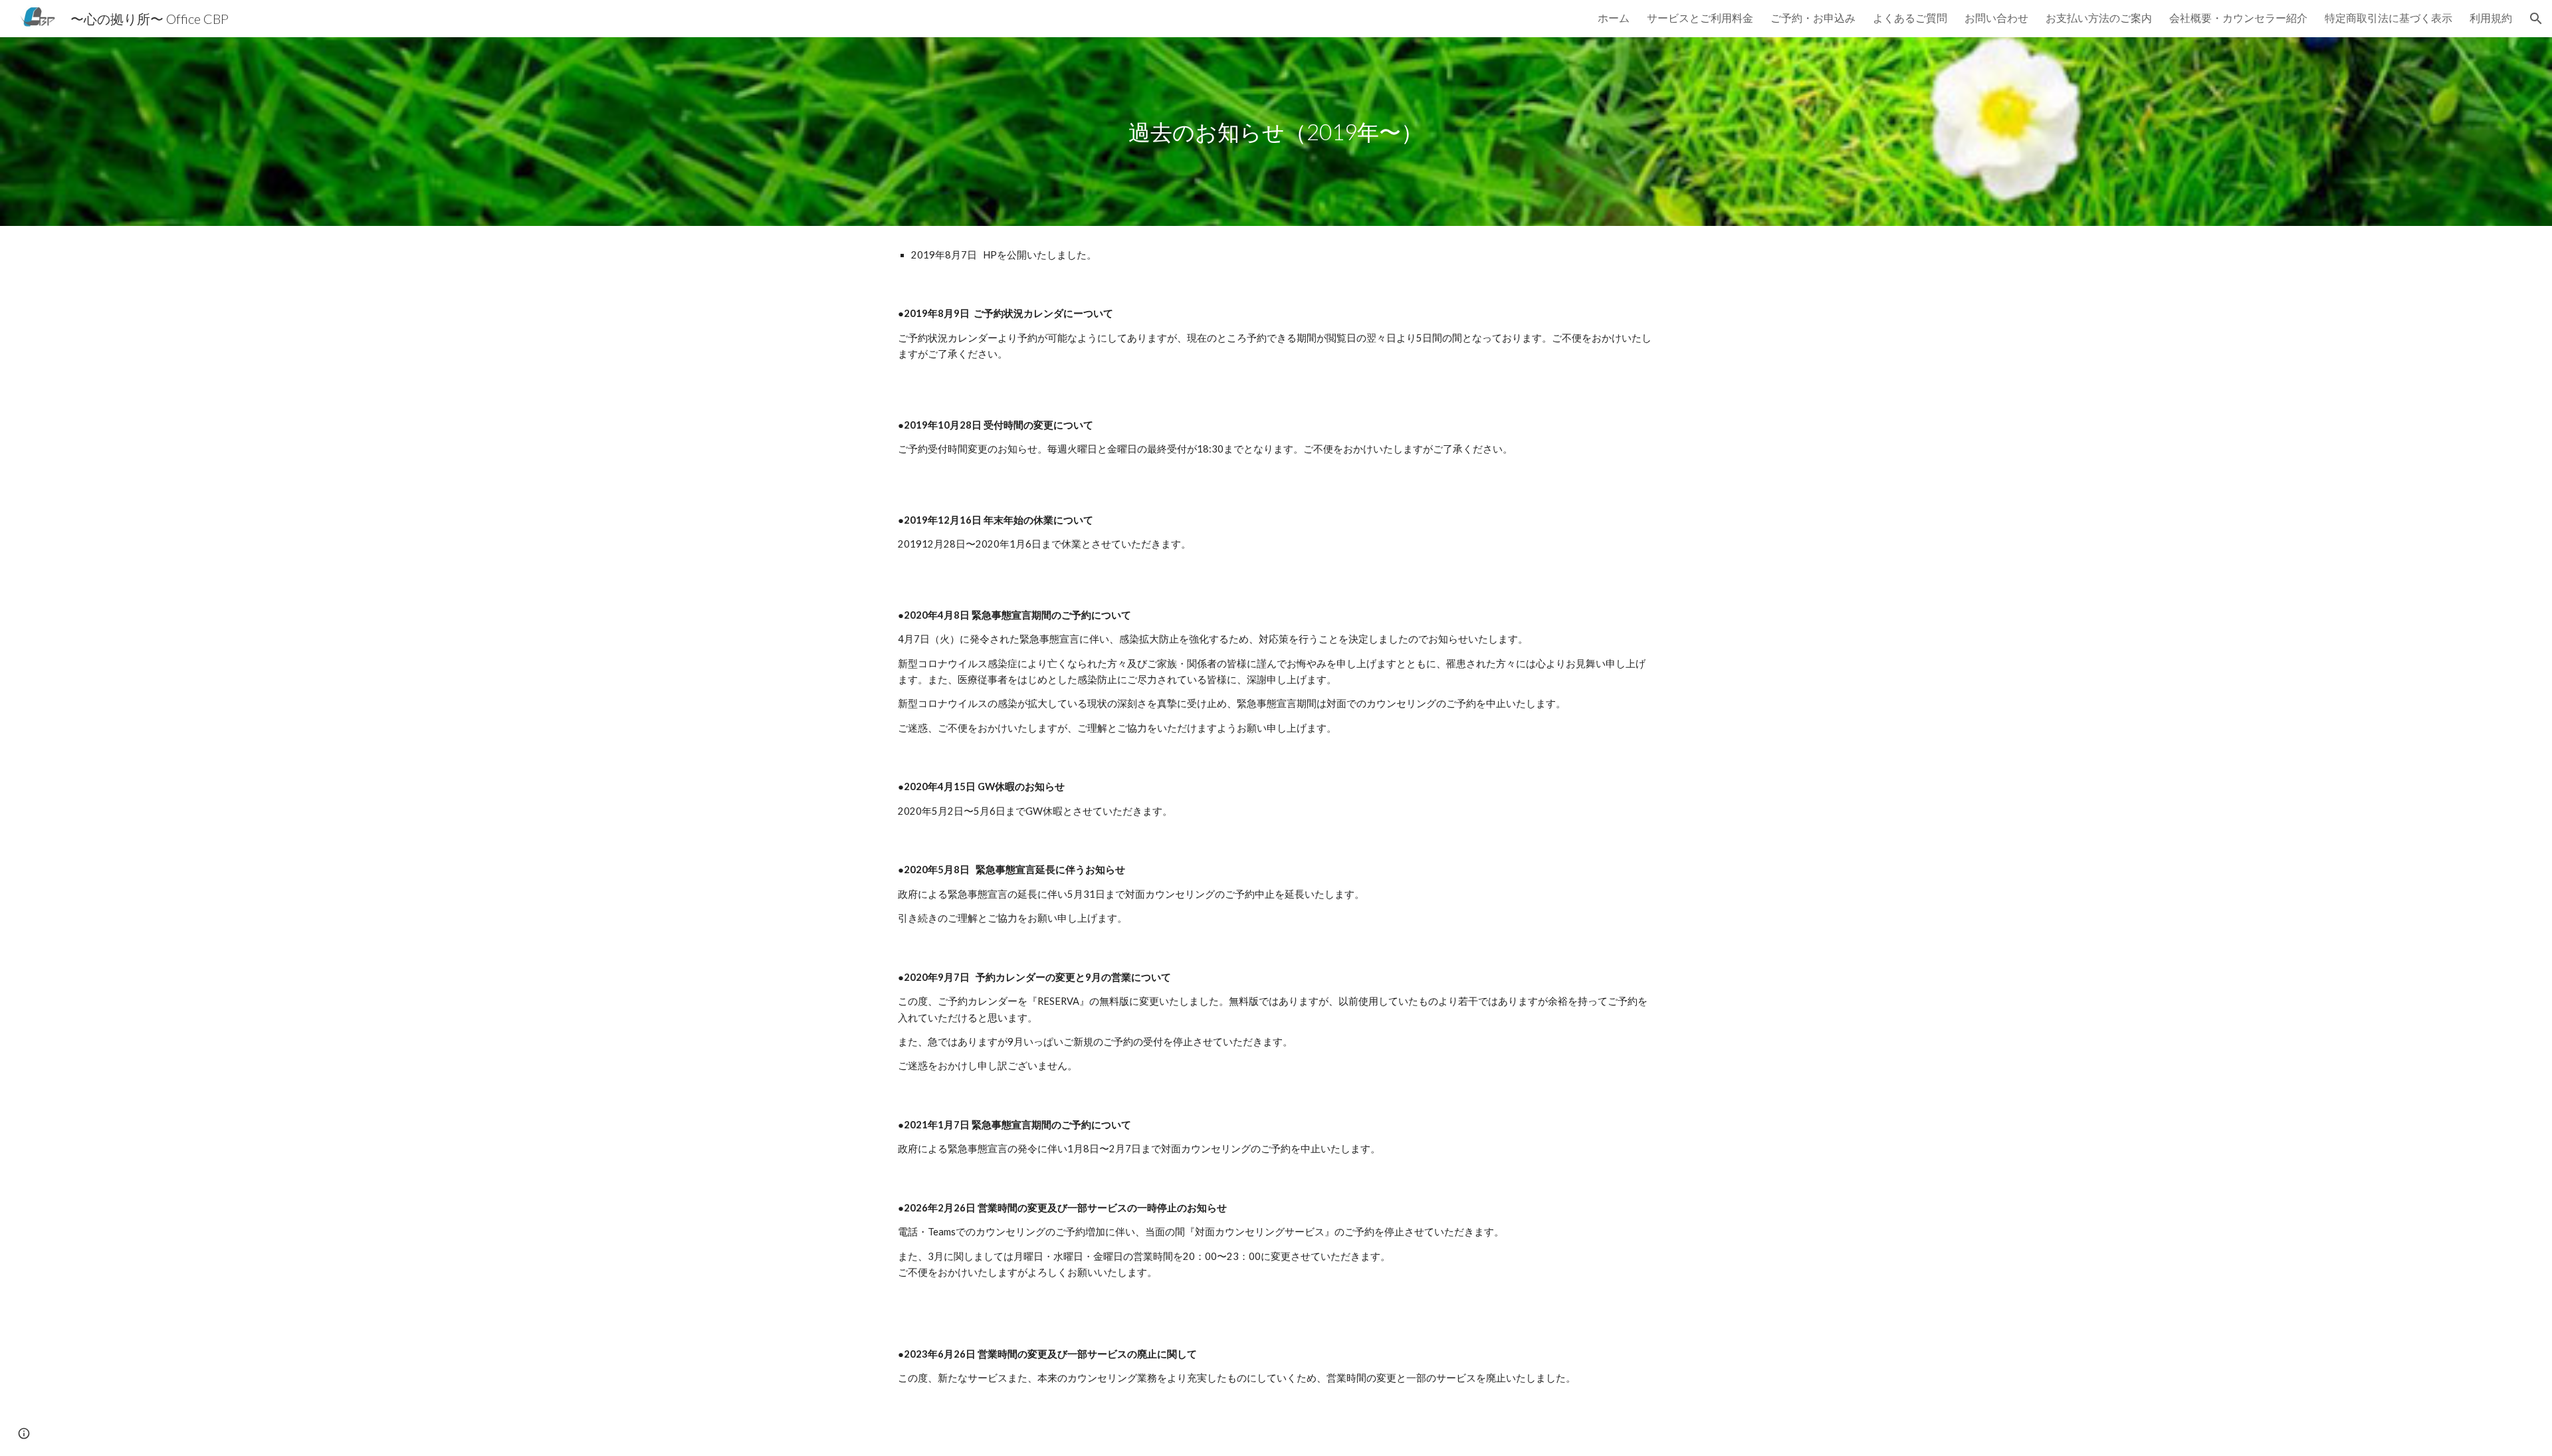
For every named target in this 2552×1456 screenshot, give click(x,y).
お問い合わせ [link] (1996, 18)
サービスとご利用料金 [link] (1700, 18)
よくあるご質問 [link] (1910, 18)
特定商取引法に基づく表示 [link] (2389, 18)
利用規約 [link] (2491, 18)
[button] (2536, 19)
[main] (1276, 132)
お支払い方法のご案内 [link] (2099, 18)
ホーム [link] (1614, 18)
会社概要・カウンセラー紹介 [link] (2238, 18)
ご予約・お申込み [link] (1813, 18)
